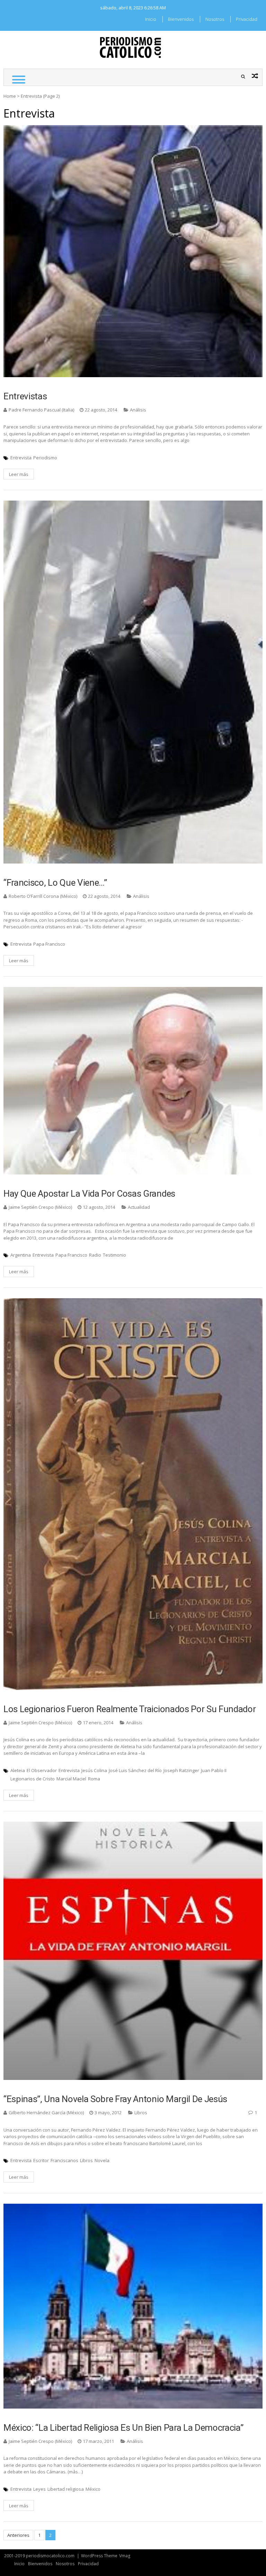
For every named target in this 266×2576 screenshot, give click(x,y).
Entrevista (21, 458)
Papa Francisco (49, 944)
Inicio (151, 19)
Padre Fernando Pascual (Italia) (41, 410)
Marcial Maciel (71, 1779)
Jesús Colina (94, 1770)
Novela (102, 2160)
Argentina (21, 1255)
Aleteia (18, 1770)
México (93, 2489)
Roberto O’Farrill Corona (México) (43, 896)
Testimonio (114, 1255)
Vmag (125, 2556)
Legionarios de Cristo (33, 1779)
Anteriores (18, 2535)
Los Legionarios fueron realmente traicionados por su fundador (130, 1709)
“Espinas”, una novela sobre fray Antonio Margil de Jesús (115, 2099)
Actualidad (139, 1207)
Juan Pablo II (214, 1770)
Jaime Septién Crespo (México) (40, 1207)
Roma (94, 1779)
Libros (141, 2113)
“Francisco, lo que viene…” (55, 883)
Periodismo (45, 458)
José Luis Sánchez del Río (135, 1770)
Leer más (19, 474)
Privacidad (247, 19)
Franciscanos (64, 2160)
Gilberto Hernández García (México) (46, 2113)
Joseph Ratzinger (181, 1770)
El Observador (42, 1770)
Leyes (39, 2489)
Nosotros (215, 19)
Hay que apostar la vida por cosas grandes (89, 1194)
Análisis (138, 410)
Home (10, 96)
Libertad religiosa (66, 2489)
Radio (95, 1255)
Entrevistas (25, 396)
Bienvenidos (181, 19)
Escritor (41, 2160)
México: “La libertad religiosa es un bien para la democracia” (123, 2428)
